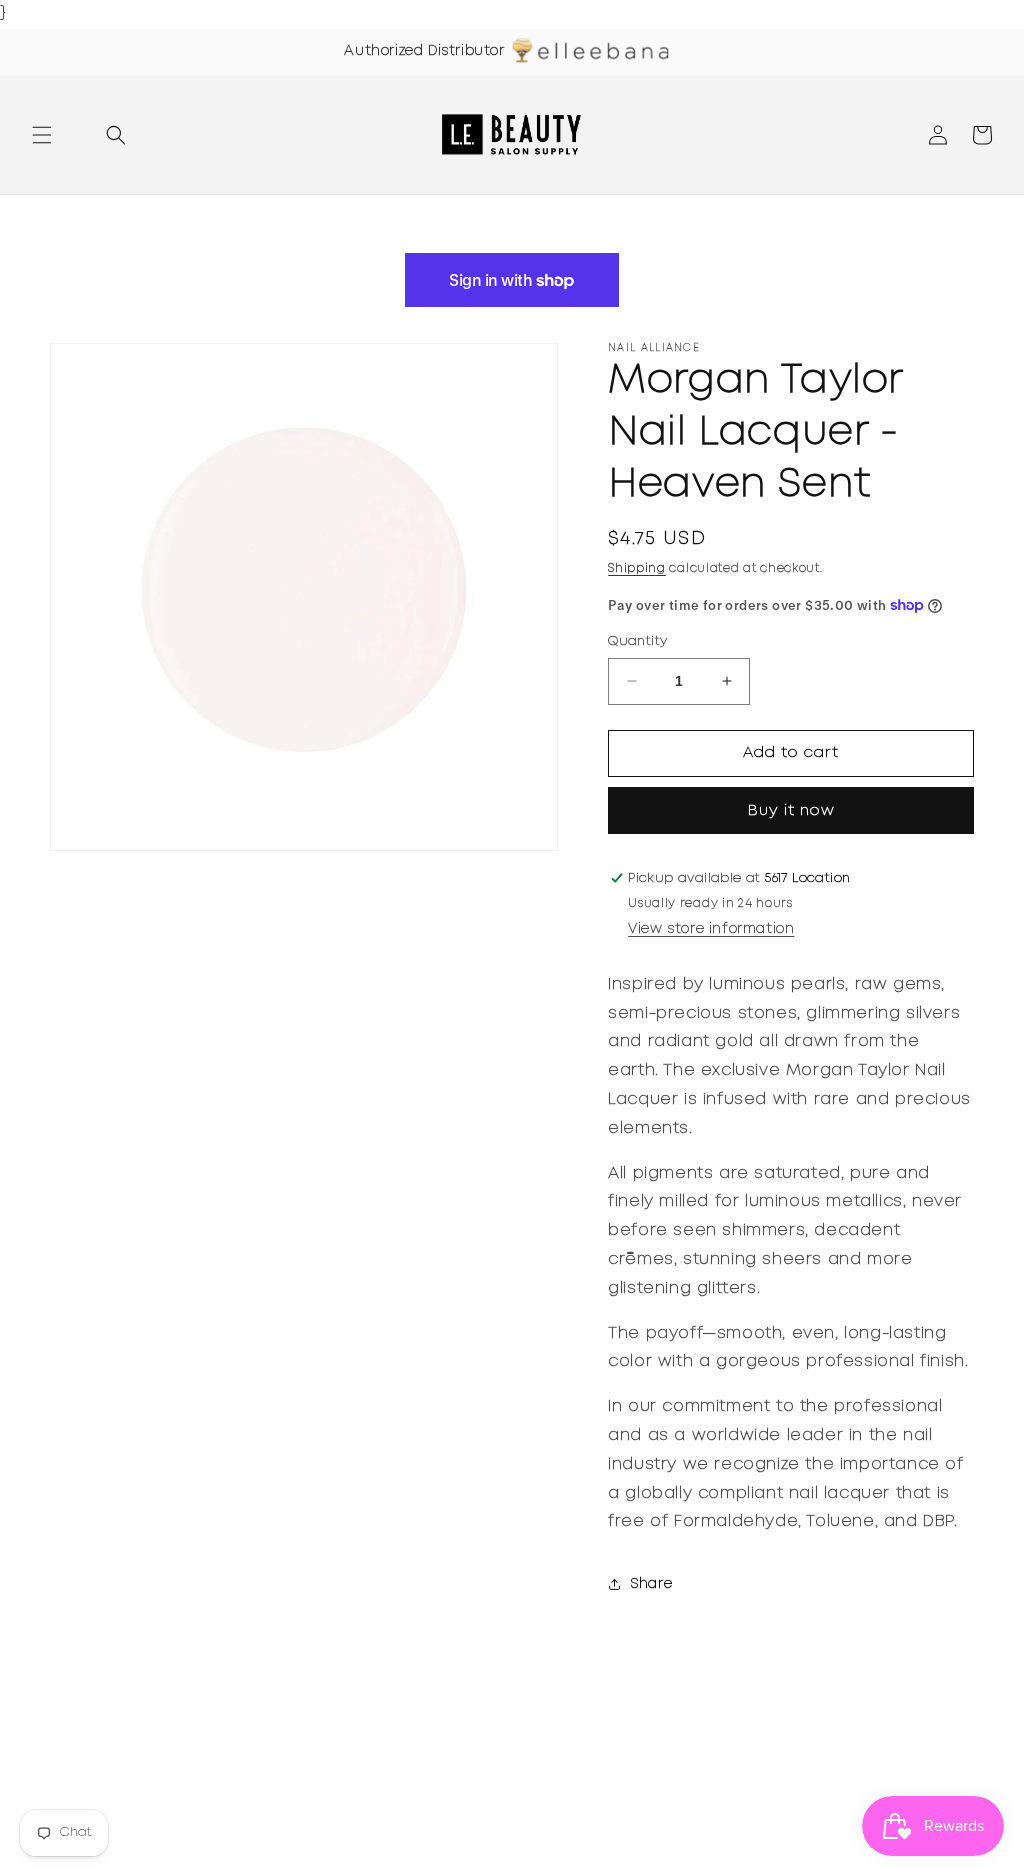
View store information (711, 929)
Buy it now (791, 811)
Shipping (637, 568)
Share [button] (651, 1584)
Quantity (637, 641)
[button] (42, 135)
